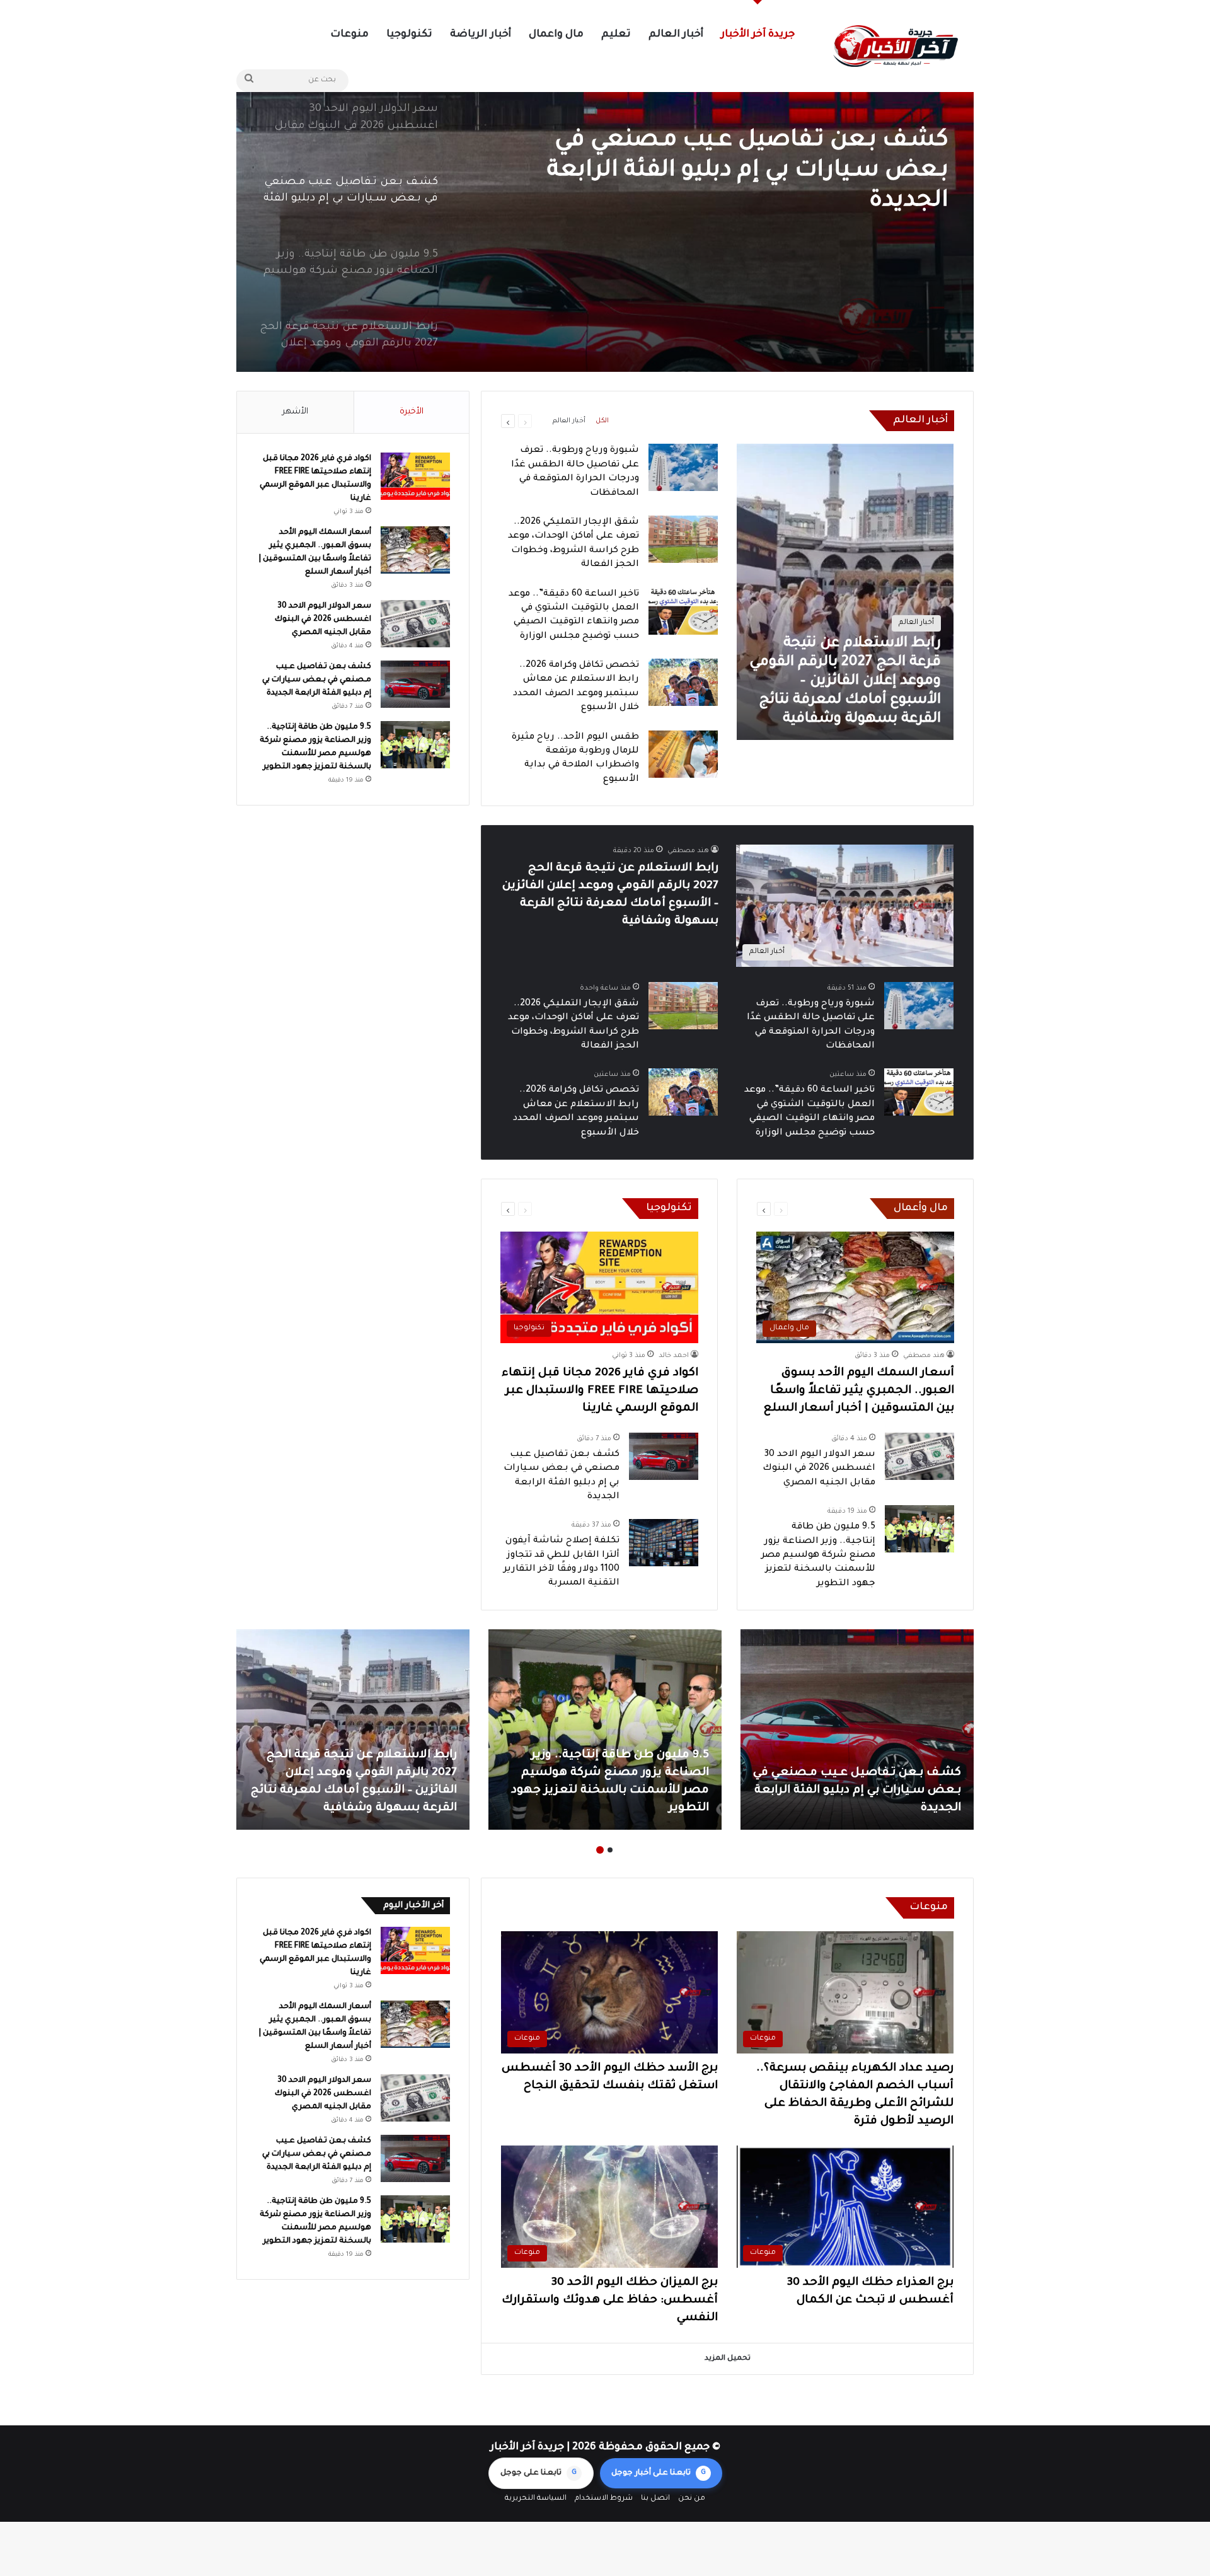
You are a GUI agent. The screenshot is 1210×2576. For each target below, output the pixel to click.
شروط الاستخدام (604, 2499)
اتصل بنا (655, 2499)
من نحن (692, 2499)
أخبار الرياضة (480, 35)
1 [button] (610, 1850)
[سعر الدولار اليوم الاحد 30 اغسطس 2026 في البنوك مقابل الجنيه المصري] (919, 1456)
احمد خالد (674, 1356)
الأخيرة (412, 412)
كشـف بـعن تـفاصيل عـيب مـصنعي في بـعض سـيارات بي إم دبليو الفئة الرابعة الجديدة (317, 680)
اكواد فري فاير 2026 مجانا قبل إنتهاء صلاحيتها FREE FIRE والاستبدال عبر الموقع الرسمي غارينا (600, 1391)
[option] (605, 214)
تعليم (616, 35)
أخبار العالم (676, 35)
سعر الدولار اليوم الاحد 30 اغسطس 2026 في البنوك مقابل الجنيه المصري (819, 1469)
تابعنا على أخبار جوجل (659, 2473)
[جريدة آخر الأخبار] (895, 46)
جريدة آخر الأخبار (758, 35)
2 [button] (600, 1850)
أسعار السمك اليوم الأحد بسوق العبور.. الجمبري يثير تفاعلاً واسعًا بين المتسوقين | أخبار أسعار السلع (859, 1391)
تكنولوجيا (409, 35)
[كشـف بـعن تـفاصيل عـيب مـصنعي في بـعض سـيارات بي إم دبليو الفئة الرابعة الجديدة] (664, 1456)
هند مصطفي (688, 851)
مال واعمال (556, 35)
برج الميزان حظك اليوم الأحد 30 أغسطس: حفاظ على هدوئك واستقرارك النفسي (610, 2301)
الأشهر (295, 412)
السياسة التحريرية (536, 2499)
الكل (602, 421)
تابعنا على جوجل (539, 2473)
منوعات (349, 35)
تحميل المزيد (728, 2359)
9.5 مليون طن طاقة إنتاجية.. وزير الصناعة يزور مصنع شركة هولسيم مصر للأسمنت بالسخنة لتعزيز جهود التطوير (758, 173)
